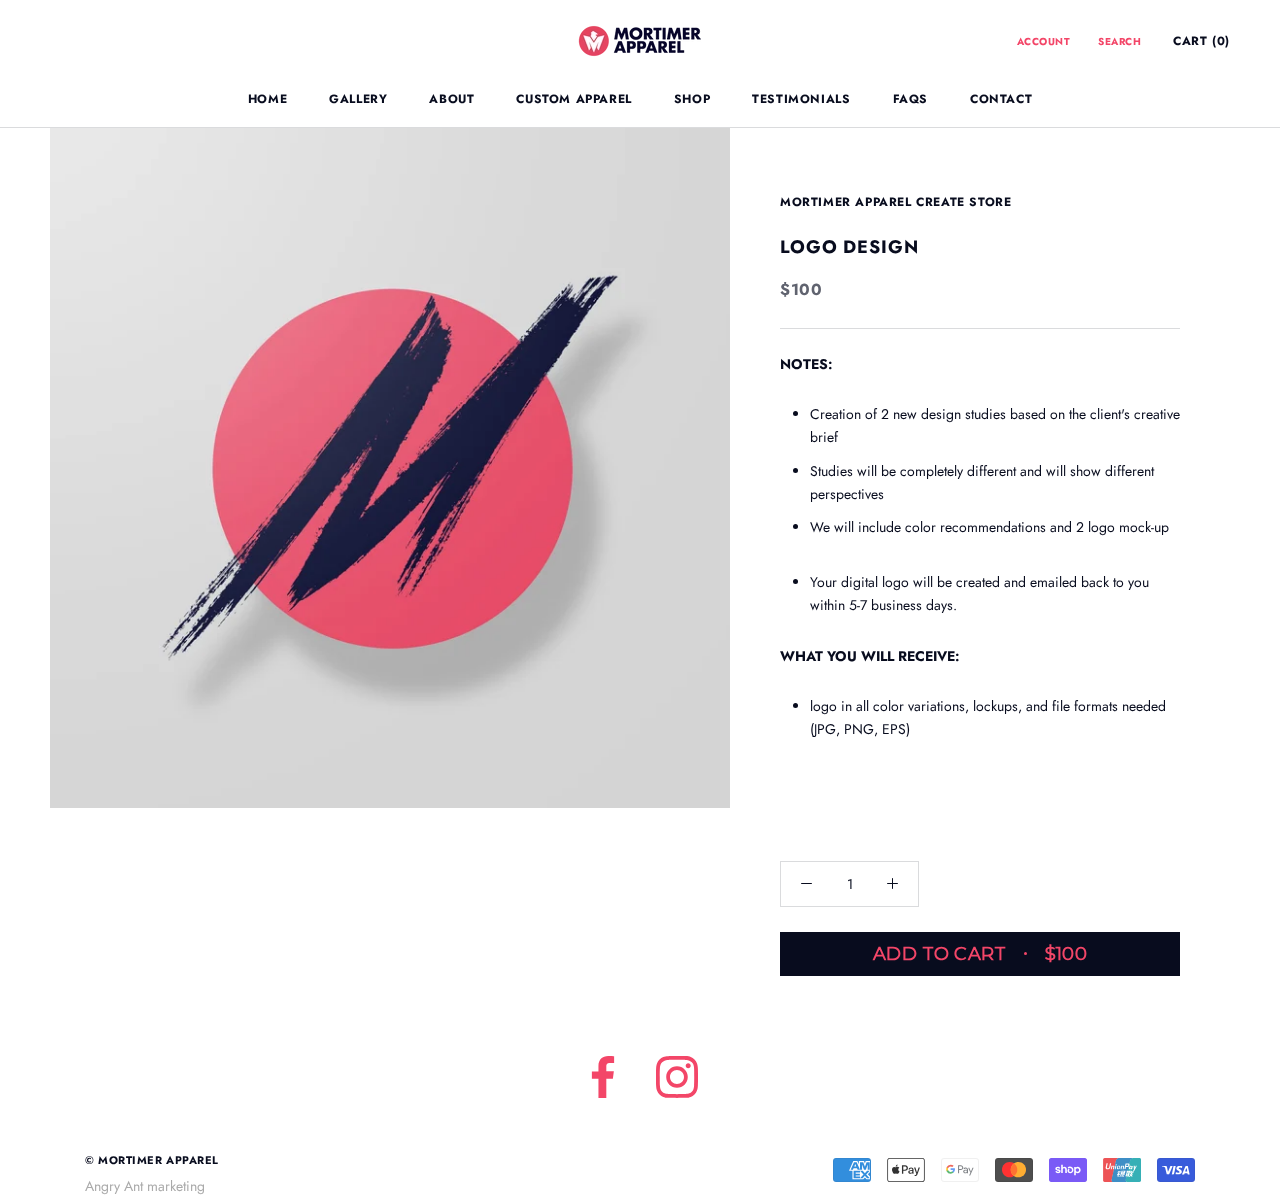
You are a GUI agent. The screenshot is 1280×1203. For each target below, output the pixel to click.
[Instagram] (677, 1077)
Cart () (1201, 41)
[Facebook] (603, 1077)
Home (267, 99)
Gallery (358, 99)
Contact (1001, 99)
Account (1044, 41)
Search (1119, 41)
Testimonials (801, 99)
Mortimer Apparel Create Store (895, 202)
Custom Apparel (573, 99)
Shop (692, 99)
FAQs (910, 99)
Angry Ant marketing (145, 1186)
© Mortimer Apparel (152, 1160)
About (451, 99)
